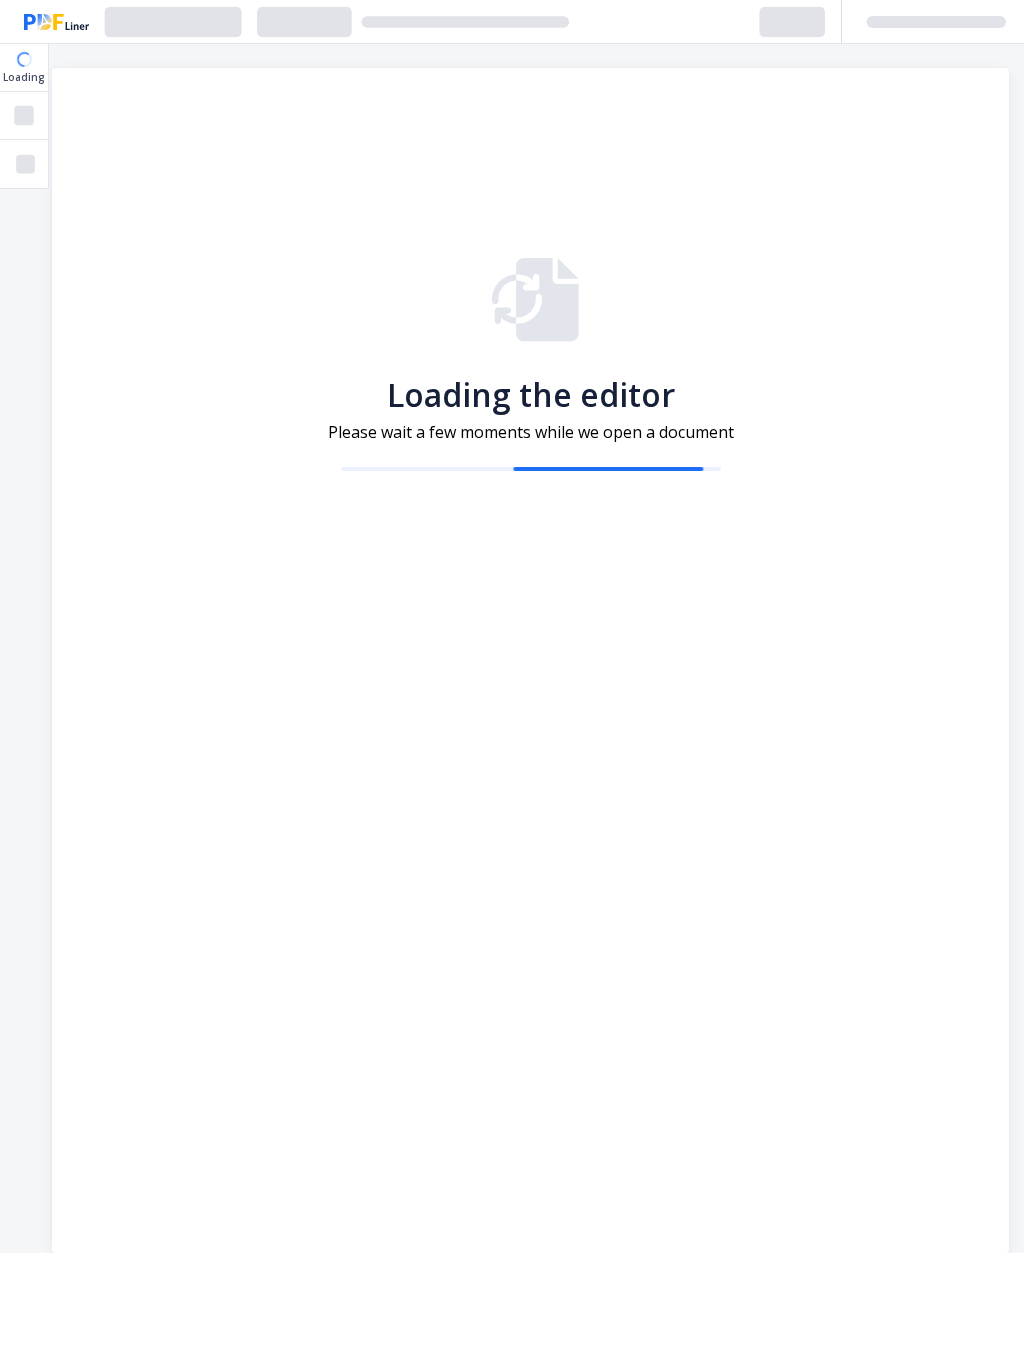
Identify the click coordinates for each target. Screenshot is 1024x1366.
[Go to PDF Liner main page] (56, 22)
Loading (24, 77)
